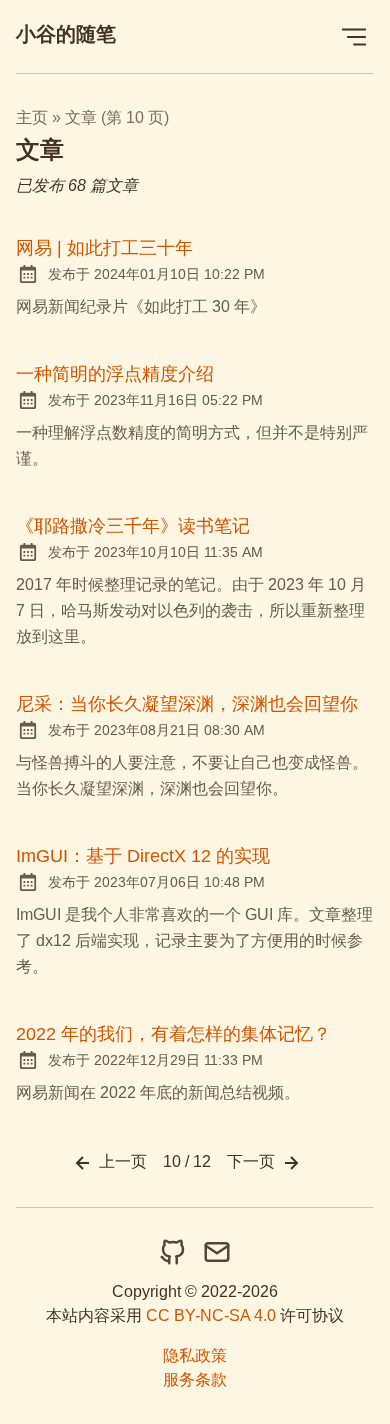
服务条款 (195, 1379)
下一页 (253, 1161)
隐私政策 (195, 1355)
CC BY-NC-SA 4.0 (211, 1315)
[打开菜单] (354, 36)
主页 (32, 117)
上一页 (121, 1161)
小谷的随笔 (66, 34)
